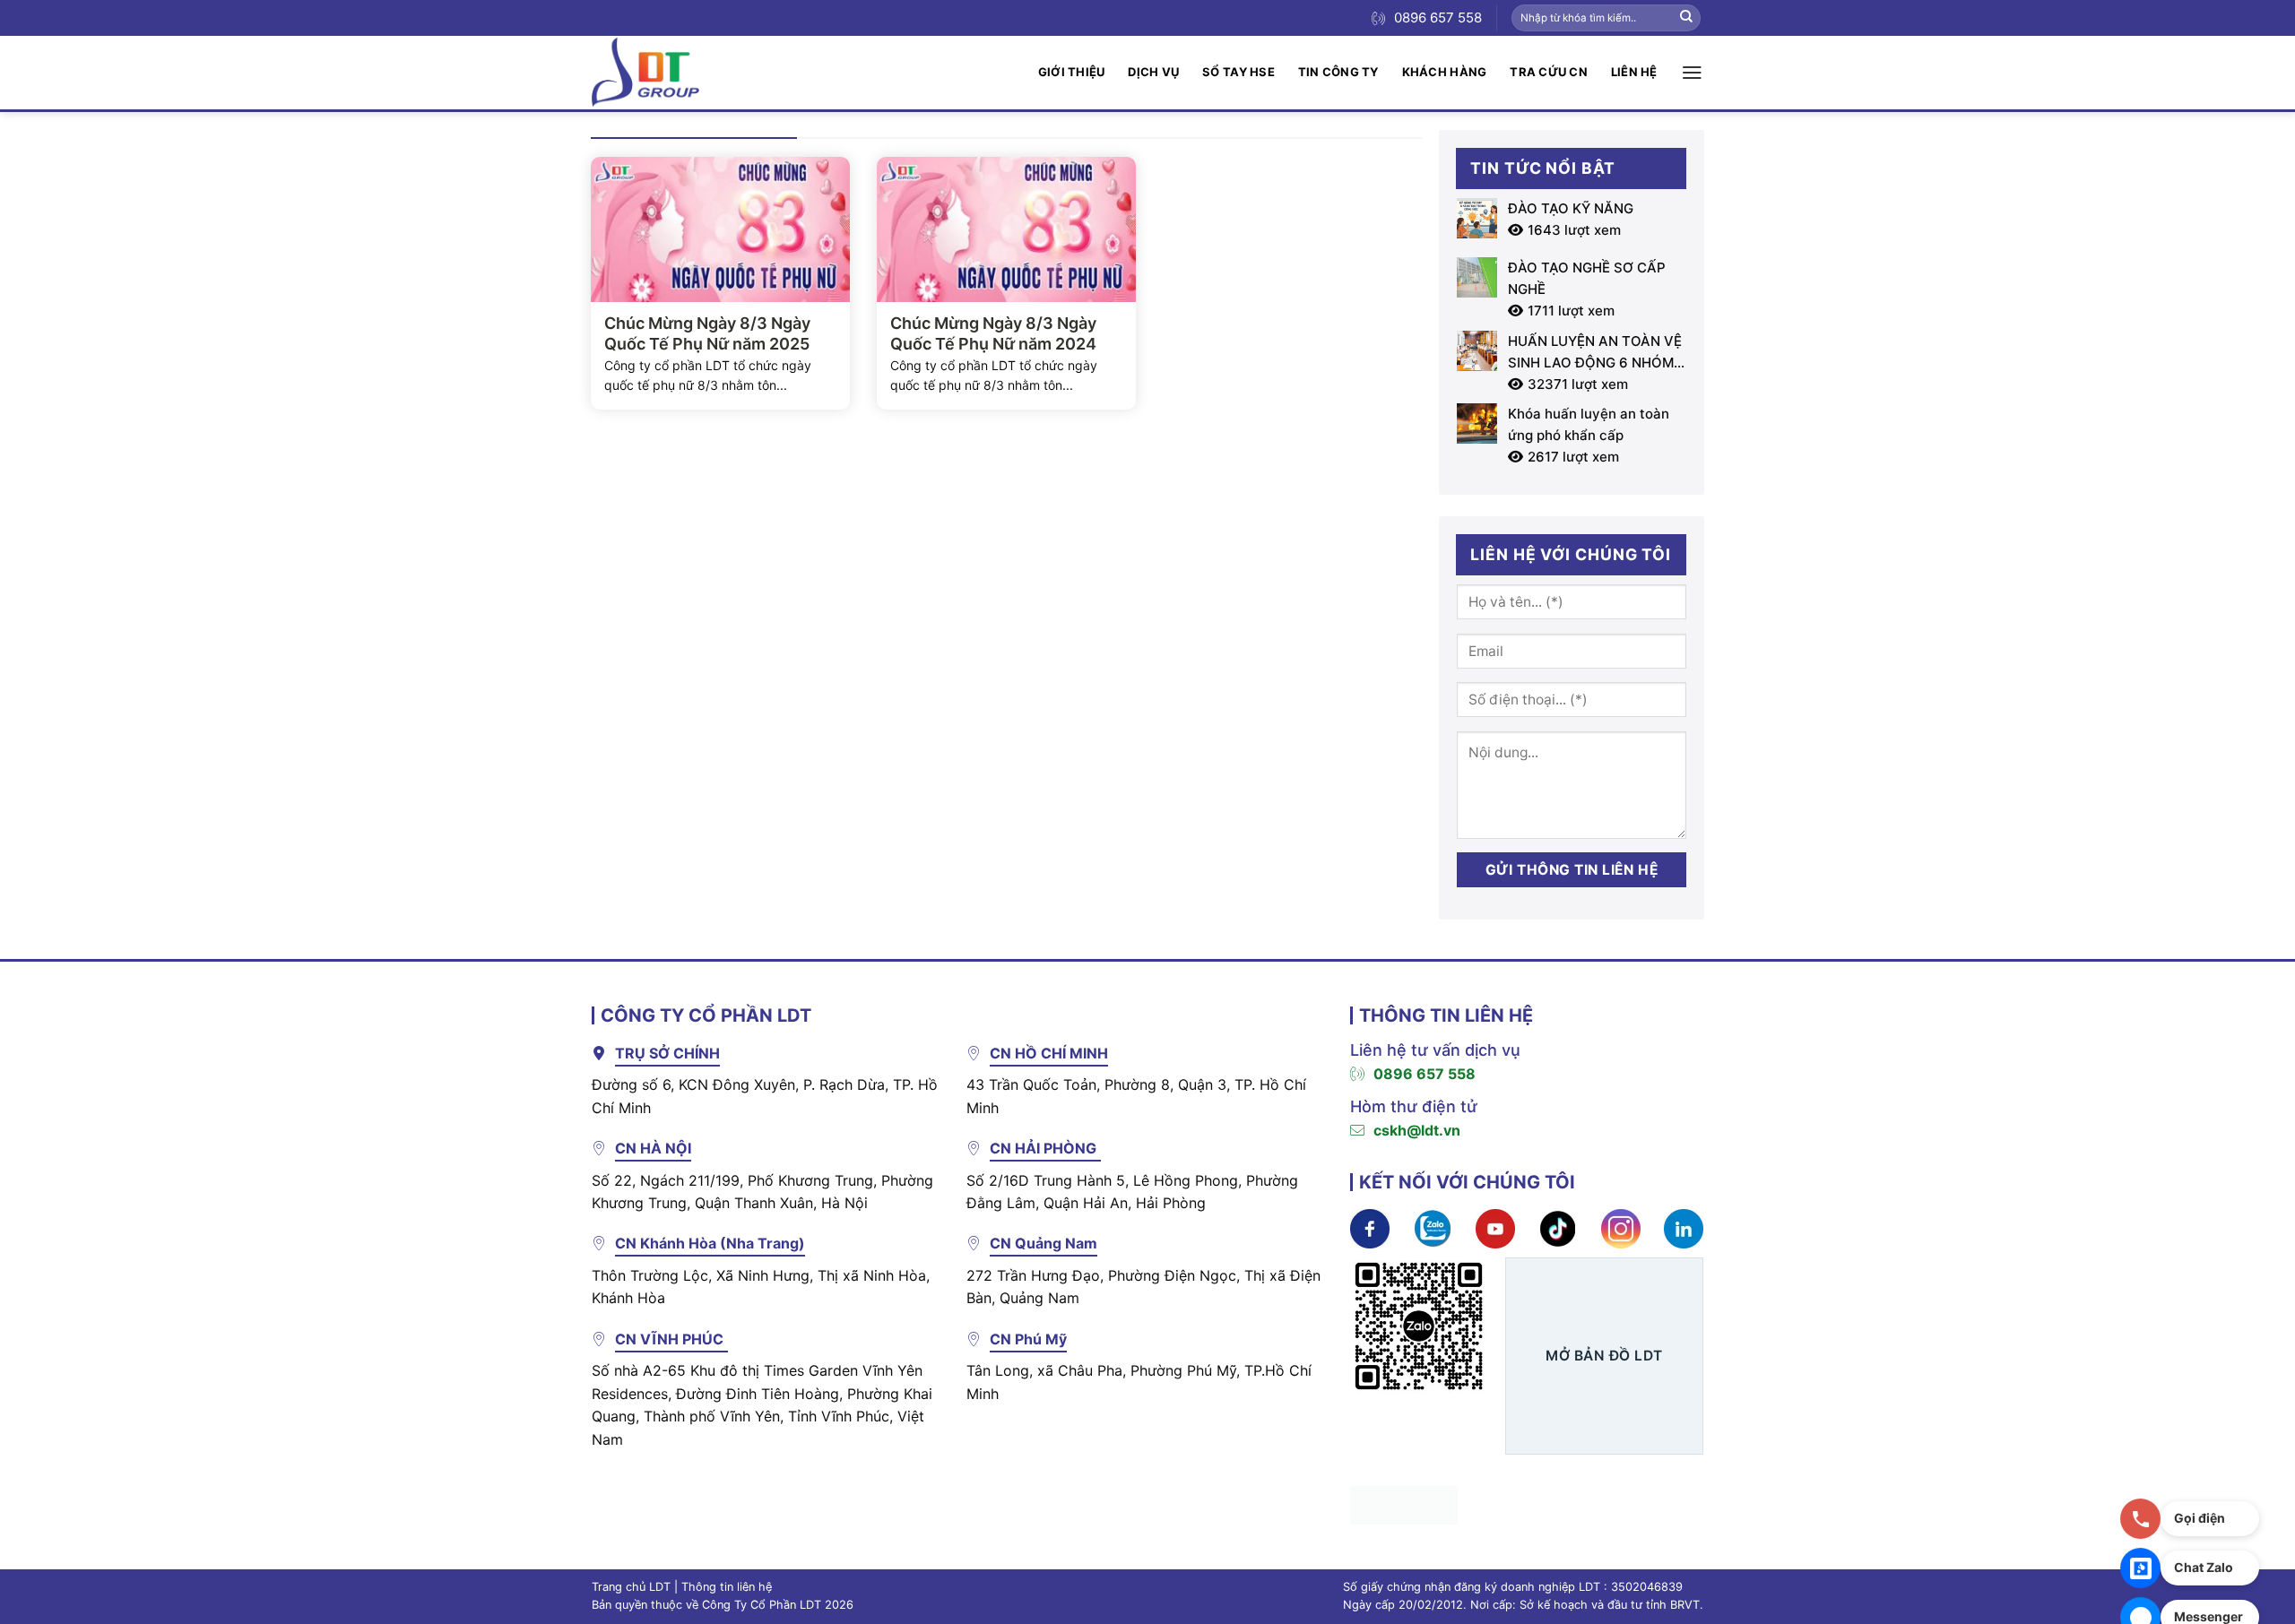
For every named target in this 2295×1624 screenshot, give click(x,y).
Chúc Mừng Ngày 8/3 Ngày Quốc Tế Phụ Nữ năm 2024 (993, 333)
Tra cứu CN (1549, 72)
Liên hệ (1634, 72)
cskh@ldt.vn (1417, 1130)
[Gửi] (1686, 18)
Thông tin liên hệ (727, 1587)
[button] (1692, 73)
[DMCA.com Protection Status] (1404, 1504)
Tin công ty (1338, 72)
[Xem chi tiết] (1370, 1228)
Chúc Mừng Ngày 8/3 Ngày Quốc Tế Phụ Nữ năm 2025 (707, 333)
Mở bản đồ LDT (1604, 1356)
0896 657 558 (1425, 1074)
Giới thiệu (1072, 72)
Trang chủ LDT (631, 1587)
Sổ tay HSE (1238, 72)
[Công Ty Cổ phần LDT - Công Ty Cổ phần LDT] (645, 72)
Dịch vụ (1153, 72)
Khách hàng (1445, 72)
